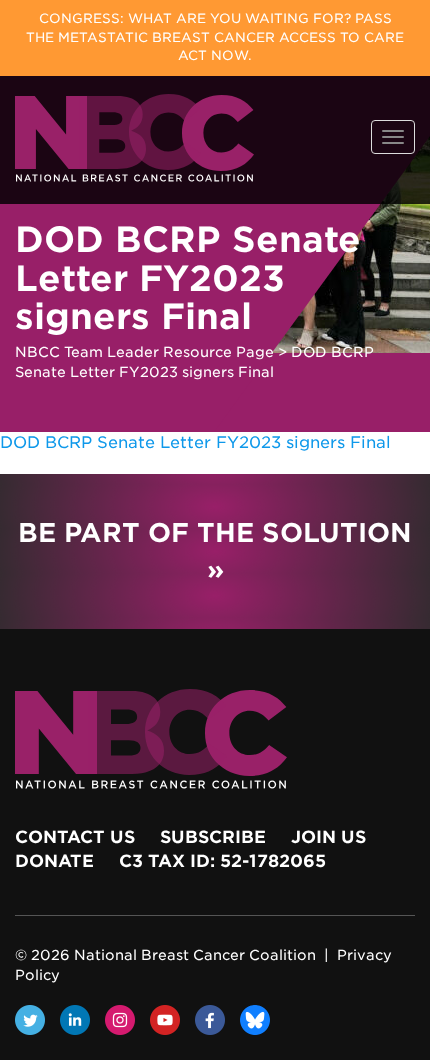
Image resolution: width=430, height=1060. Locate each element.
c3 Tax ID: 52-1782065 (222, 861)
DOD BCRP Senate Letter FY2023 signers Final (195, 442)
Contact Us (75, 837)
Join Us (328, 837)
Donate (54, 861)
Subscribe (213, 837)
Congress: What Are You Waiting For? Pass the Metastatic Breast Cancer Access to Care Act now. (215, 37)
